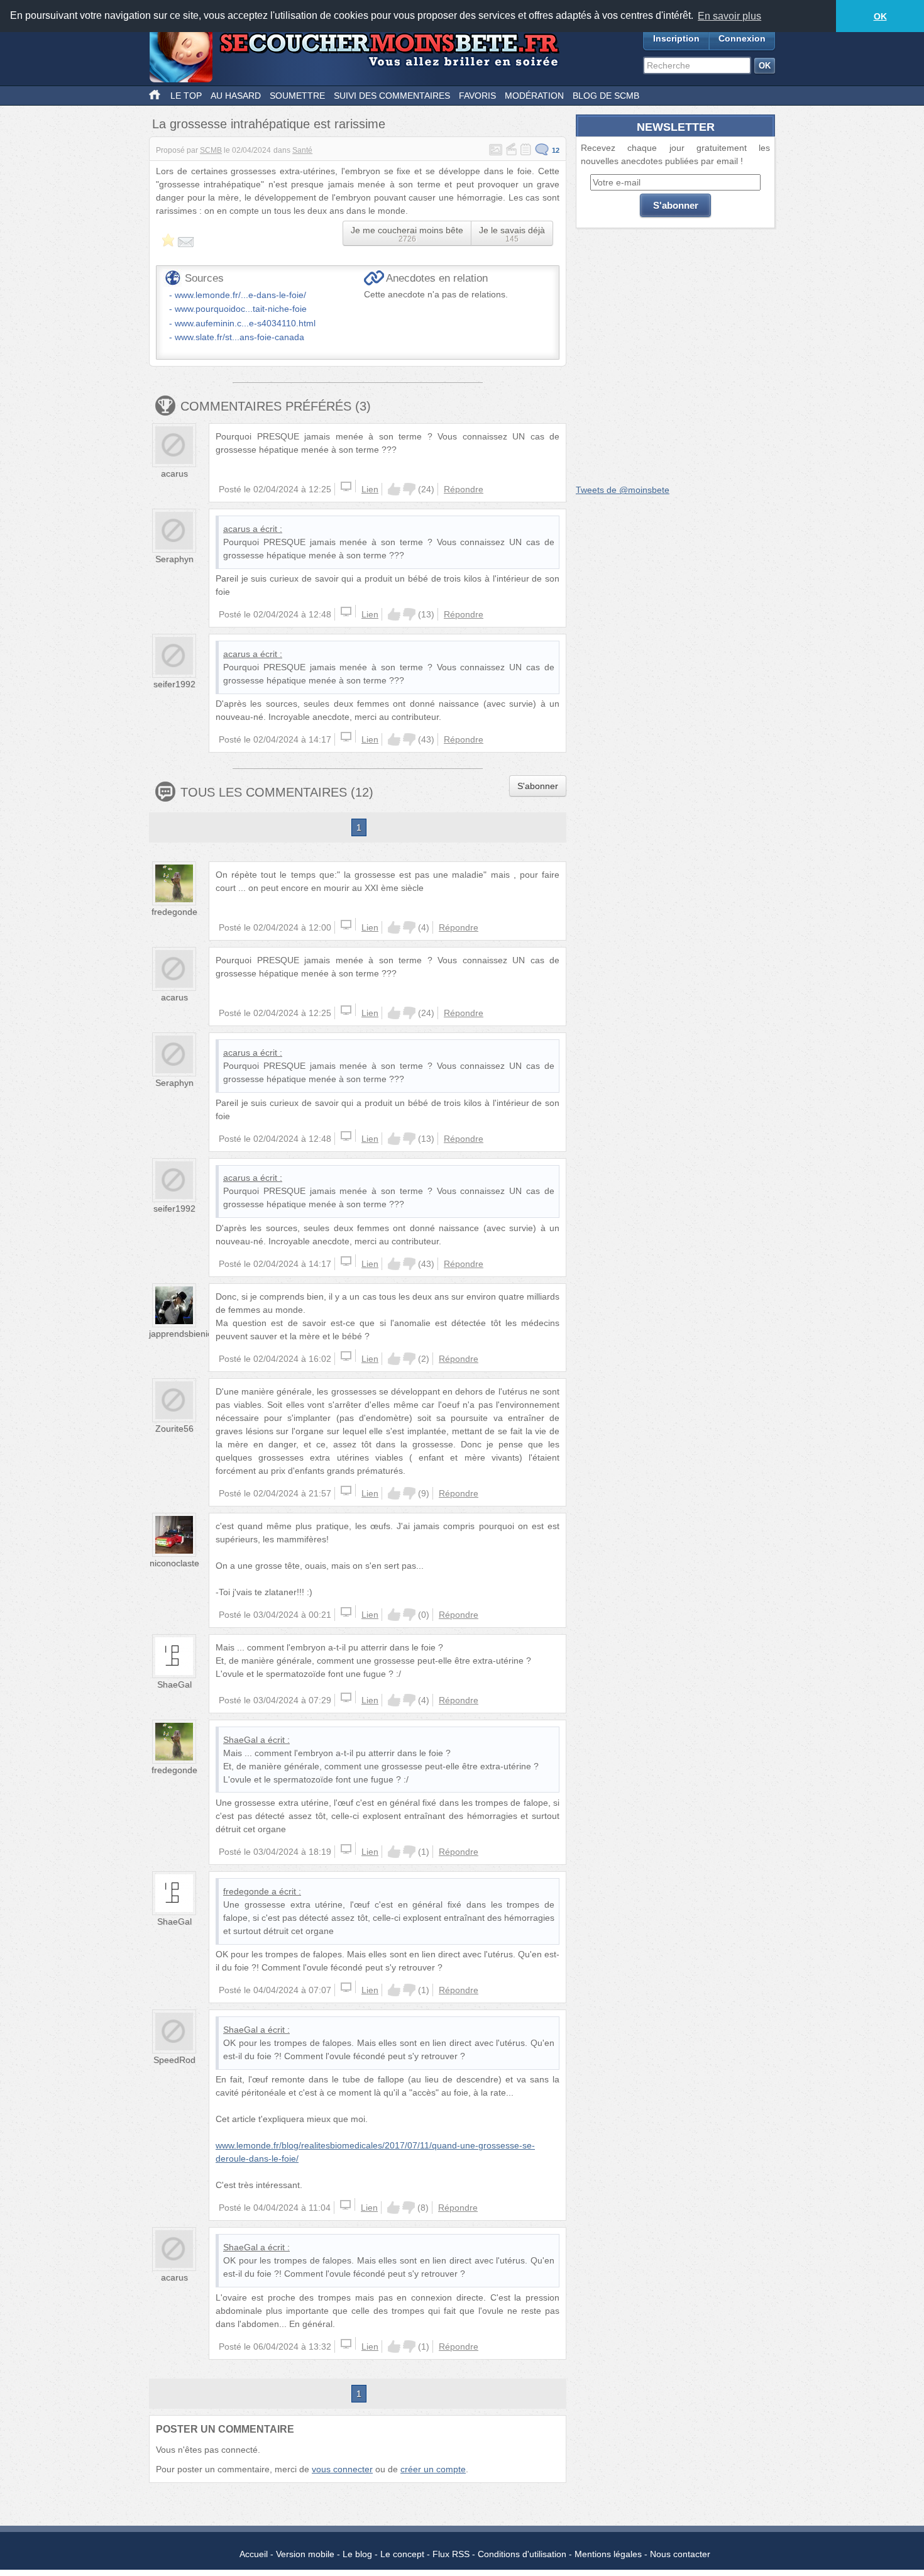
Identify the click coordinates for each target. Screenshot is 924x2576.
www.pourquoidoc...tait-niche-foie (241, 309)
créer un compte (433, 2469)
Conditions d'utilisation (522, 2554)
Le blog (357, 2554)
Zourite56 (174, 1429)
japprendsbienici (181, 1334)
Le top (186, 96)
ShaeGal (174, 1684)
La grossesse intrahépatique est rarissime (269, 124)
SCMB (211, 150)
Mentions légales (608, 2554)
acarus (174, 473)
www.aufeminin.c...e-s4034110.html (245, 323)
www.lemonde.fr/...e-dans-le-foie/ (240, 295)
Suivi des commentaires (392, 96)
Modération (534, 96)
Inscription (676, 38)
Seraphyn (174, 559)
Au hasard (236, 96)
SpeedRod (174, 2060)
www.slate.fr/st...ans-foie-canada (239, 337)
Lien (370, 489)
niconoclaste (174, 1563)
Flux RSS (451, 2554)
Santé (302, 150)
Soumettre (297, 96)
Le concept (402, 2554)
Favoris (477, 96)
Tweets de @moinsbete (623, 490)
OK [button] (880, 16)
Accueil (254, 2554)
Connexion (742, 38)
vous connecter (342, 2469)
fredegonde (174, 912)
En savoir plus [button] (729, 16)
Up (394, 489)
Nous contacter (680, 2554)
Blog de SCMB (606, 96)
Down (409, 489)
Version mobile (305, 2554)
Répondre (464, 489)
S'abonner (538, 786)
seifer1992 (174, 684)
